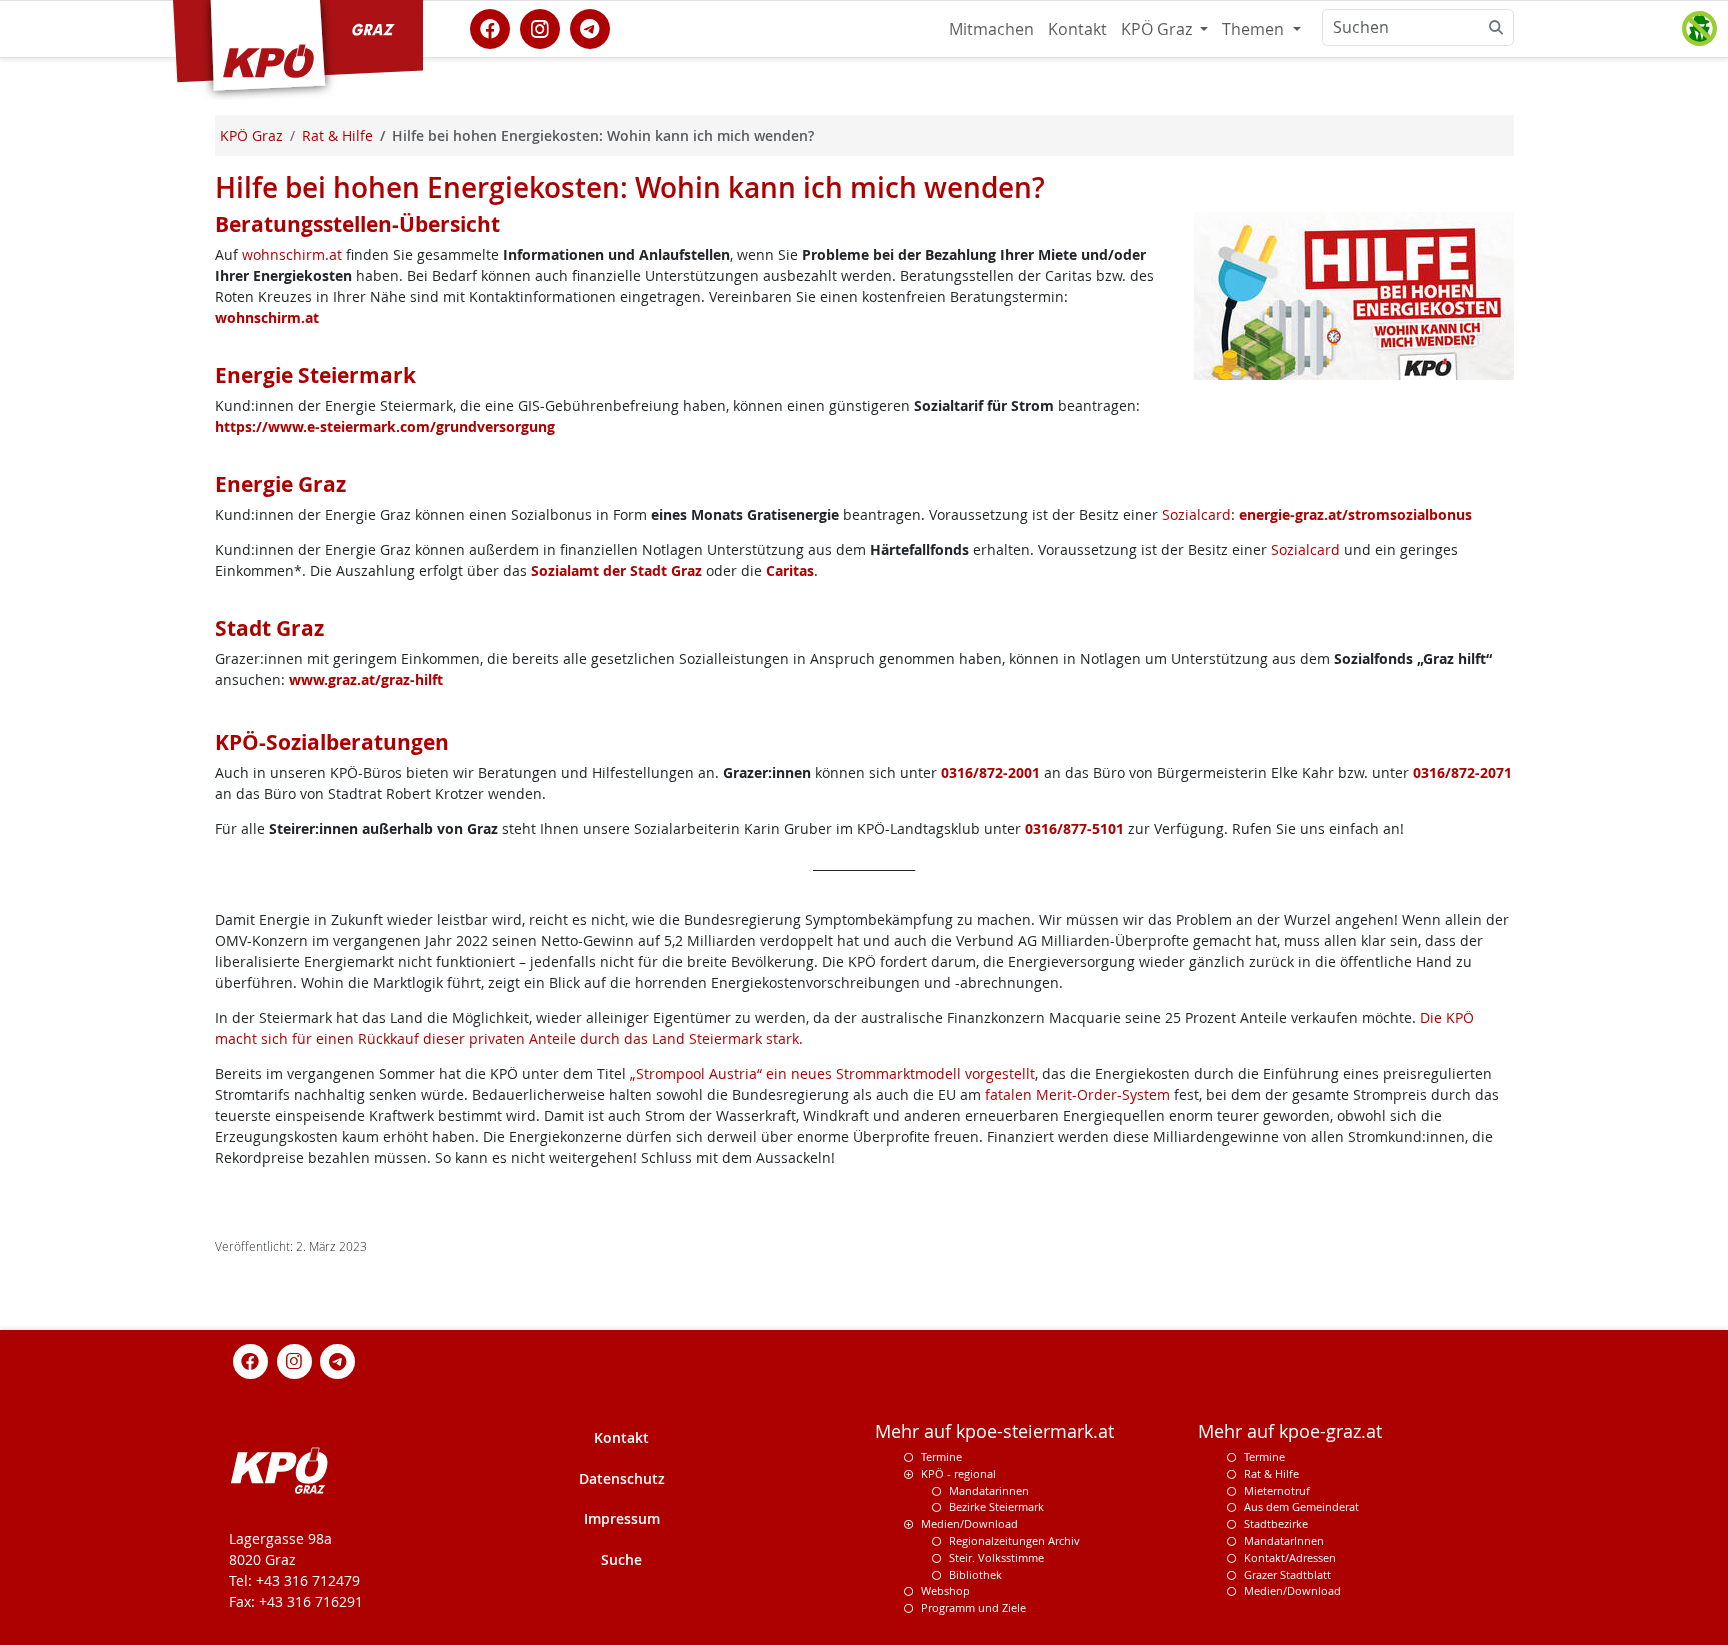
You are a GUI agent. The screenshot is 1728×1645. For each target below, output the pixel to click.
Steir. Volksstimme (996, 1557)
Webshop (945, 1590)
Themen (1255, 29)
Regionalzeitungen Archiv (1014, 1540)
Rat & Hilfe (1271, 1473)
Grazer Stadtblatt (1287, 1574)
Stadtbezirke (1276, 1523)
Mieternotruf (1277, 1490)
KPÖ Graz (1158, 29)
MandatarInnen (1284, 1540)
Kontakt (1077, 29)
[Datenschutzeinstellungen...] (1699, 29)
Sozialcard (1196, 514)
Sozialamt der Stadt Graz (616, 570)
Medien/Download (969, 1523)
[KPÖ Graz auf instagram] (540, 27)
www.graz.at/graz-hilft (366, 679)
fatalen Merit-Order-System (1077, 1094)
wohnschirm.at (292, 254)
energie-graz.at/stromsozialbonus (1355, 514)
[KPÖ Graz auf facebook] (490, 27)
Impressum (622, 1518)
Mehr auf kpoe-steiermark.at (994, 1431)
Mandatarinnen (989, 1490)
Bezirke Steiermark (996, 1506)
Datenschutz (622, 1478)
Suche (621, 1559)
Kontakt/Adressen (1290, 1557)
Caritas (790, 570)
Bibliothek (975, 1574)
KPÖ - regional (958, 1473)
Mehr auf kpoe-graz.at (1290, 1431)
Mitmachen (991, 29)
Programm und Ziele (973, 1607)
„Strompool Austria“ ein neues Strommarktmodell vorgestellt (832, 1073)
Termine (941, 1456)
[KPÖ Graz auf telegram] (590, 27)
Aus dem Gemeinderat (1301, 1506)
